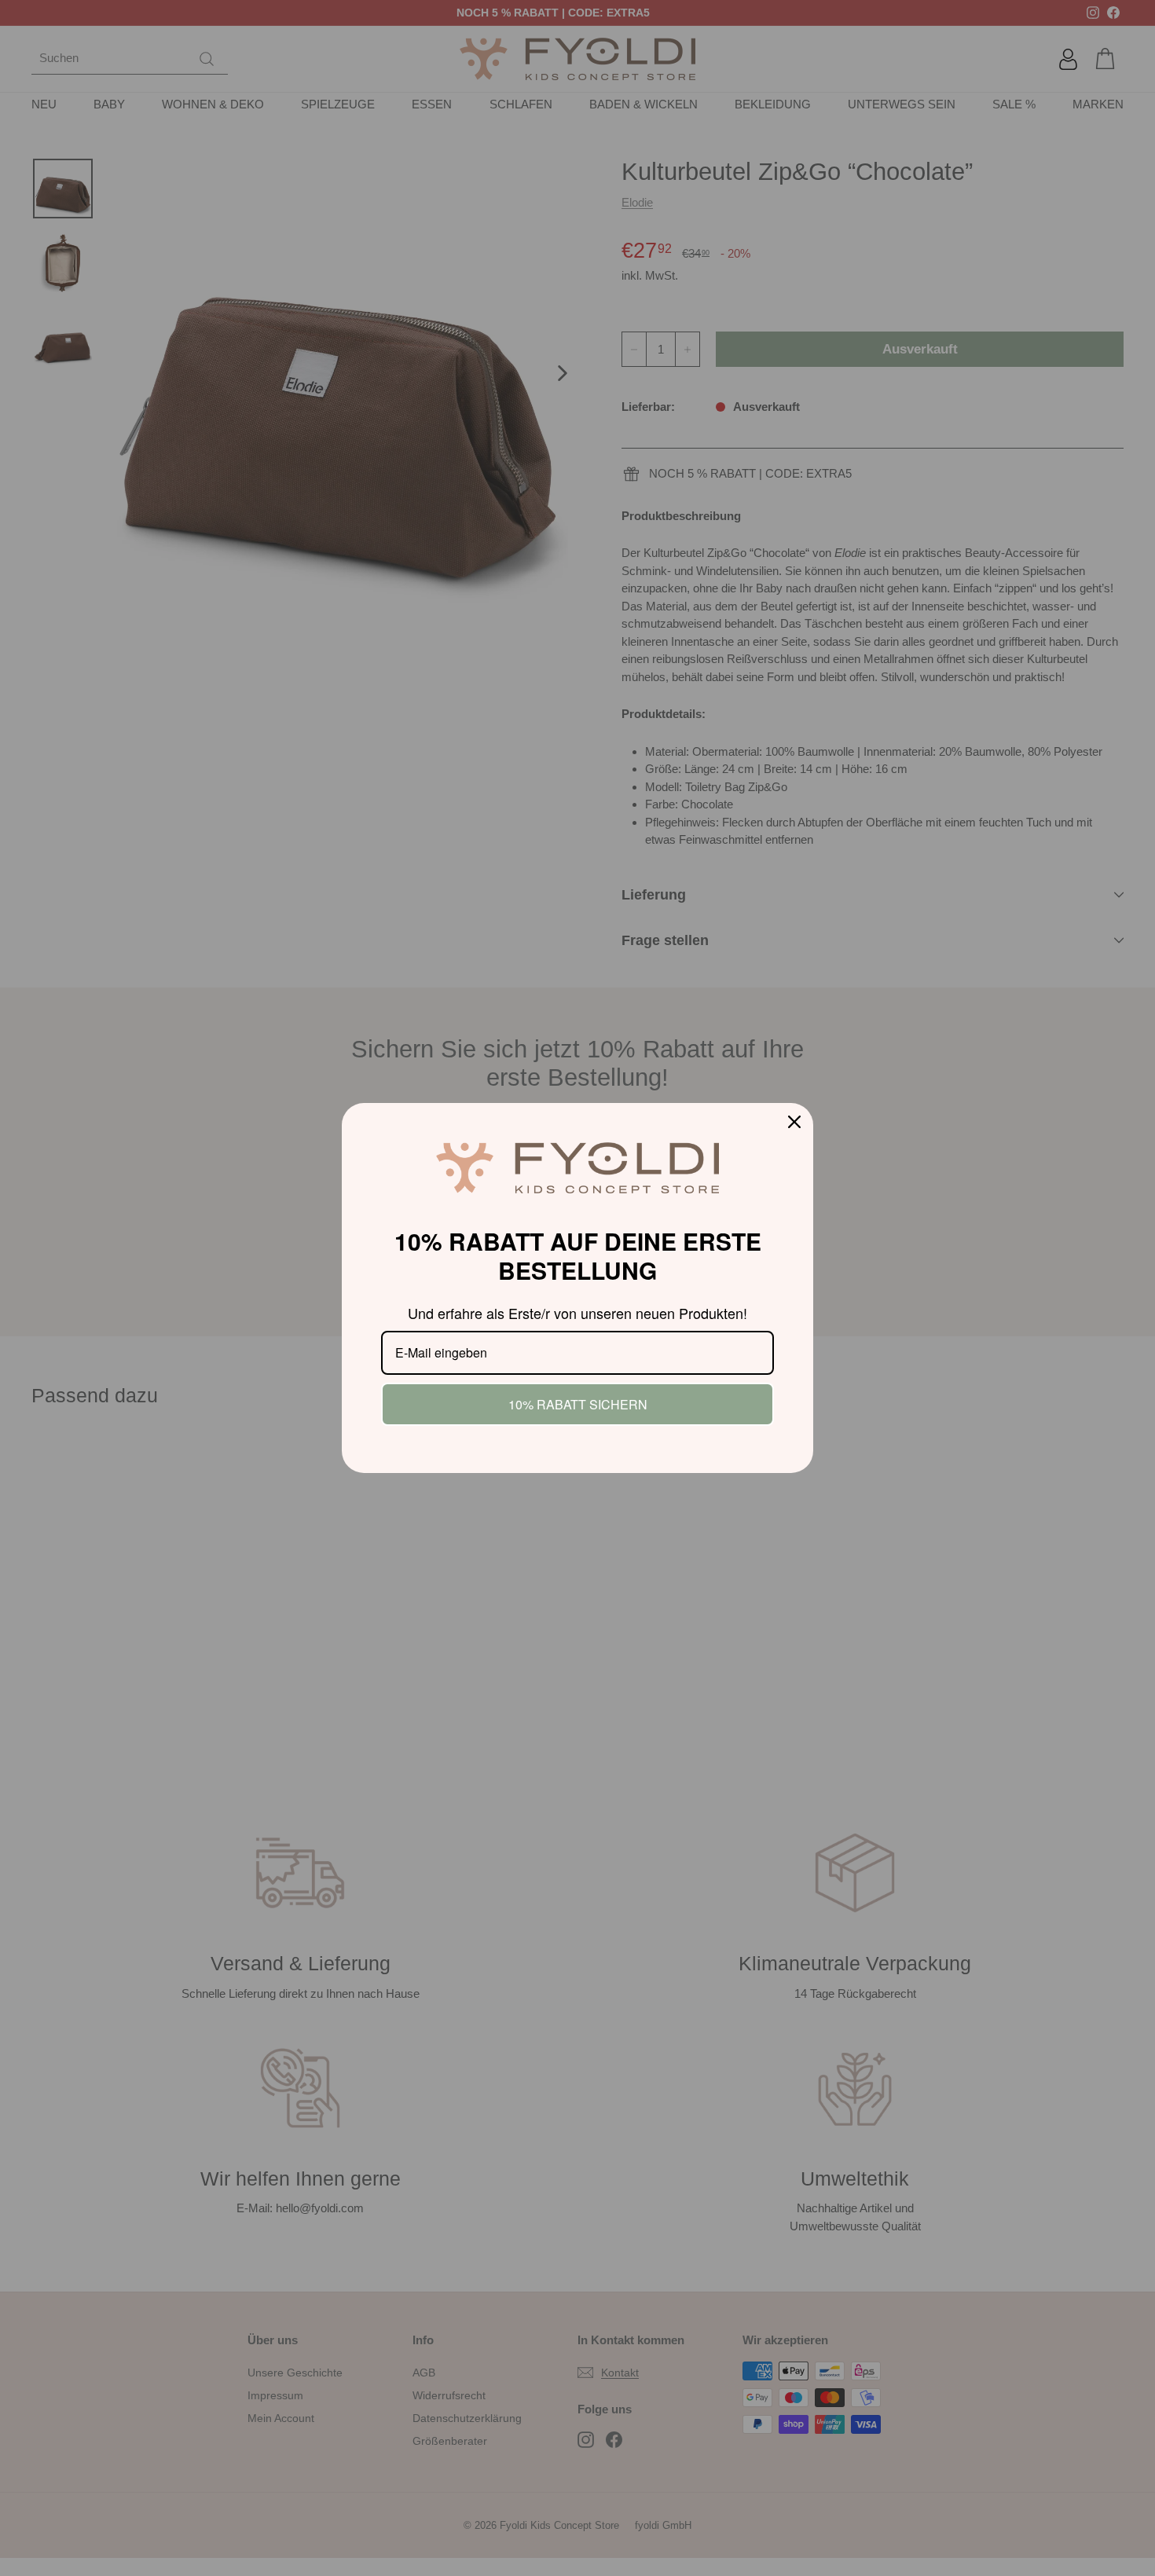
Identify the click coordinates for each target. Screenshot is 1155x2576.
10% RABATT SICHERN (578, 1404)
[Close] (794, 1122)
